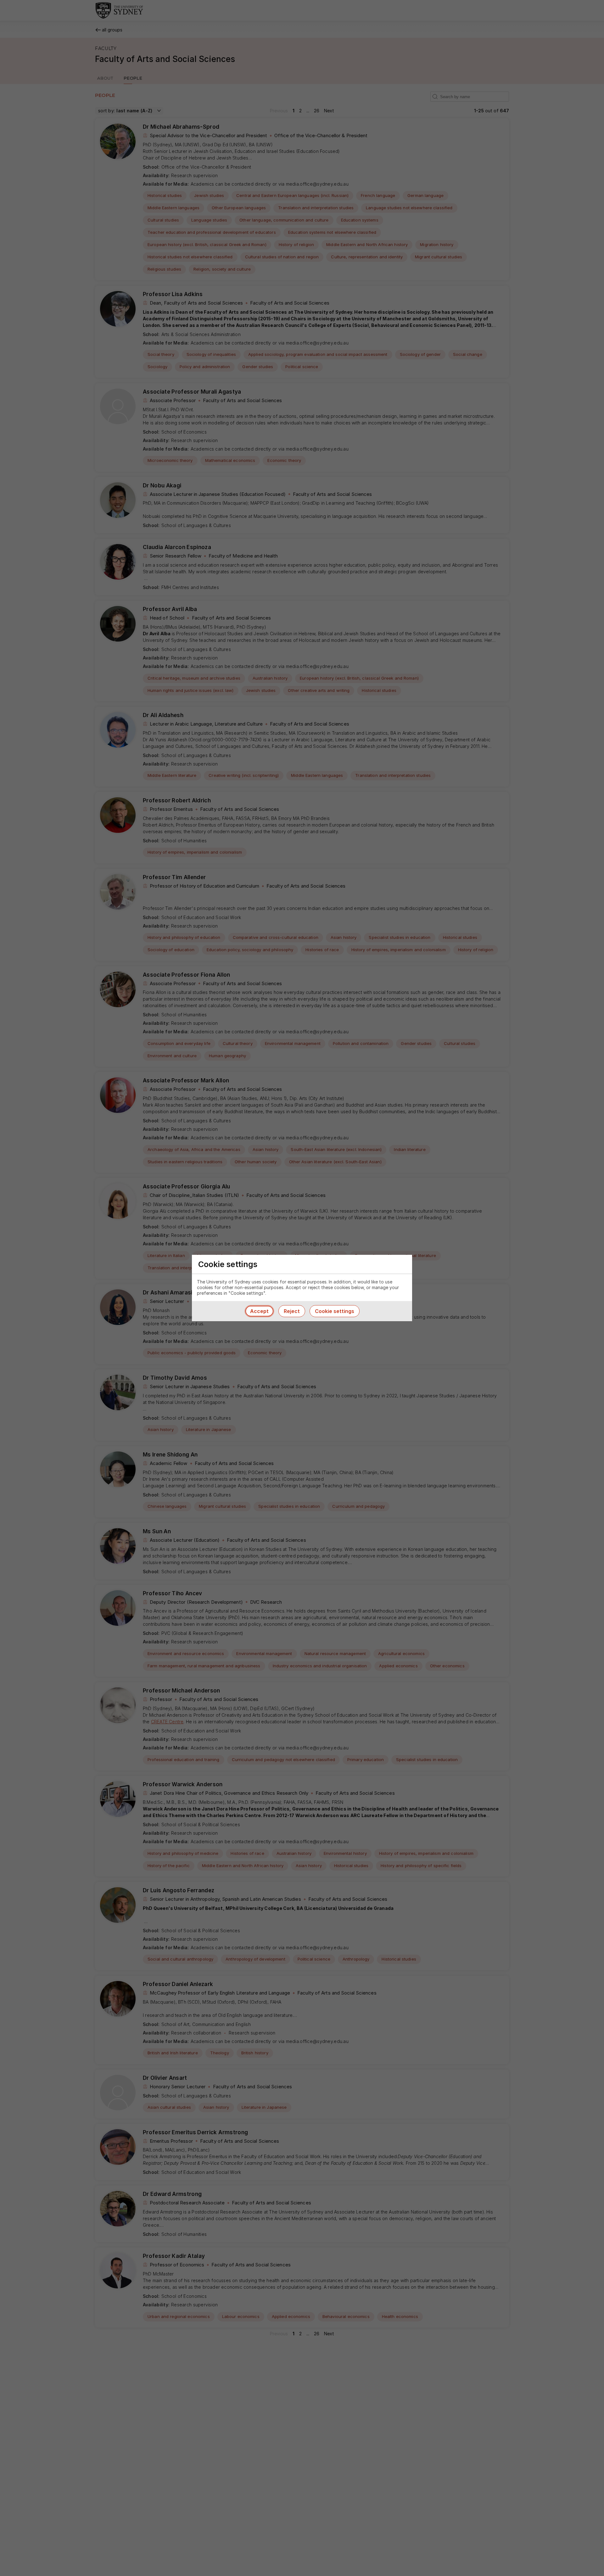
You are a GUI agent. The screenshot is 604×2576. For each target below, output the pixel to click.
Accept (259, 1311)
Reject (292, 1311)
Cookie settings (335, 1311)
